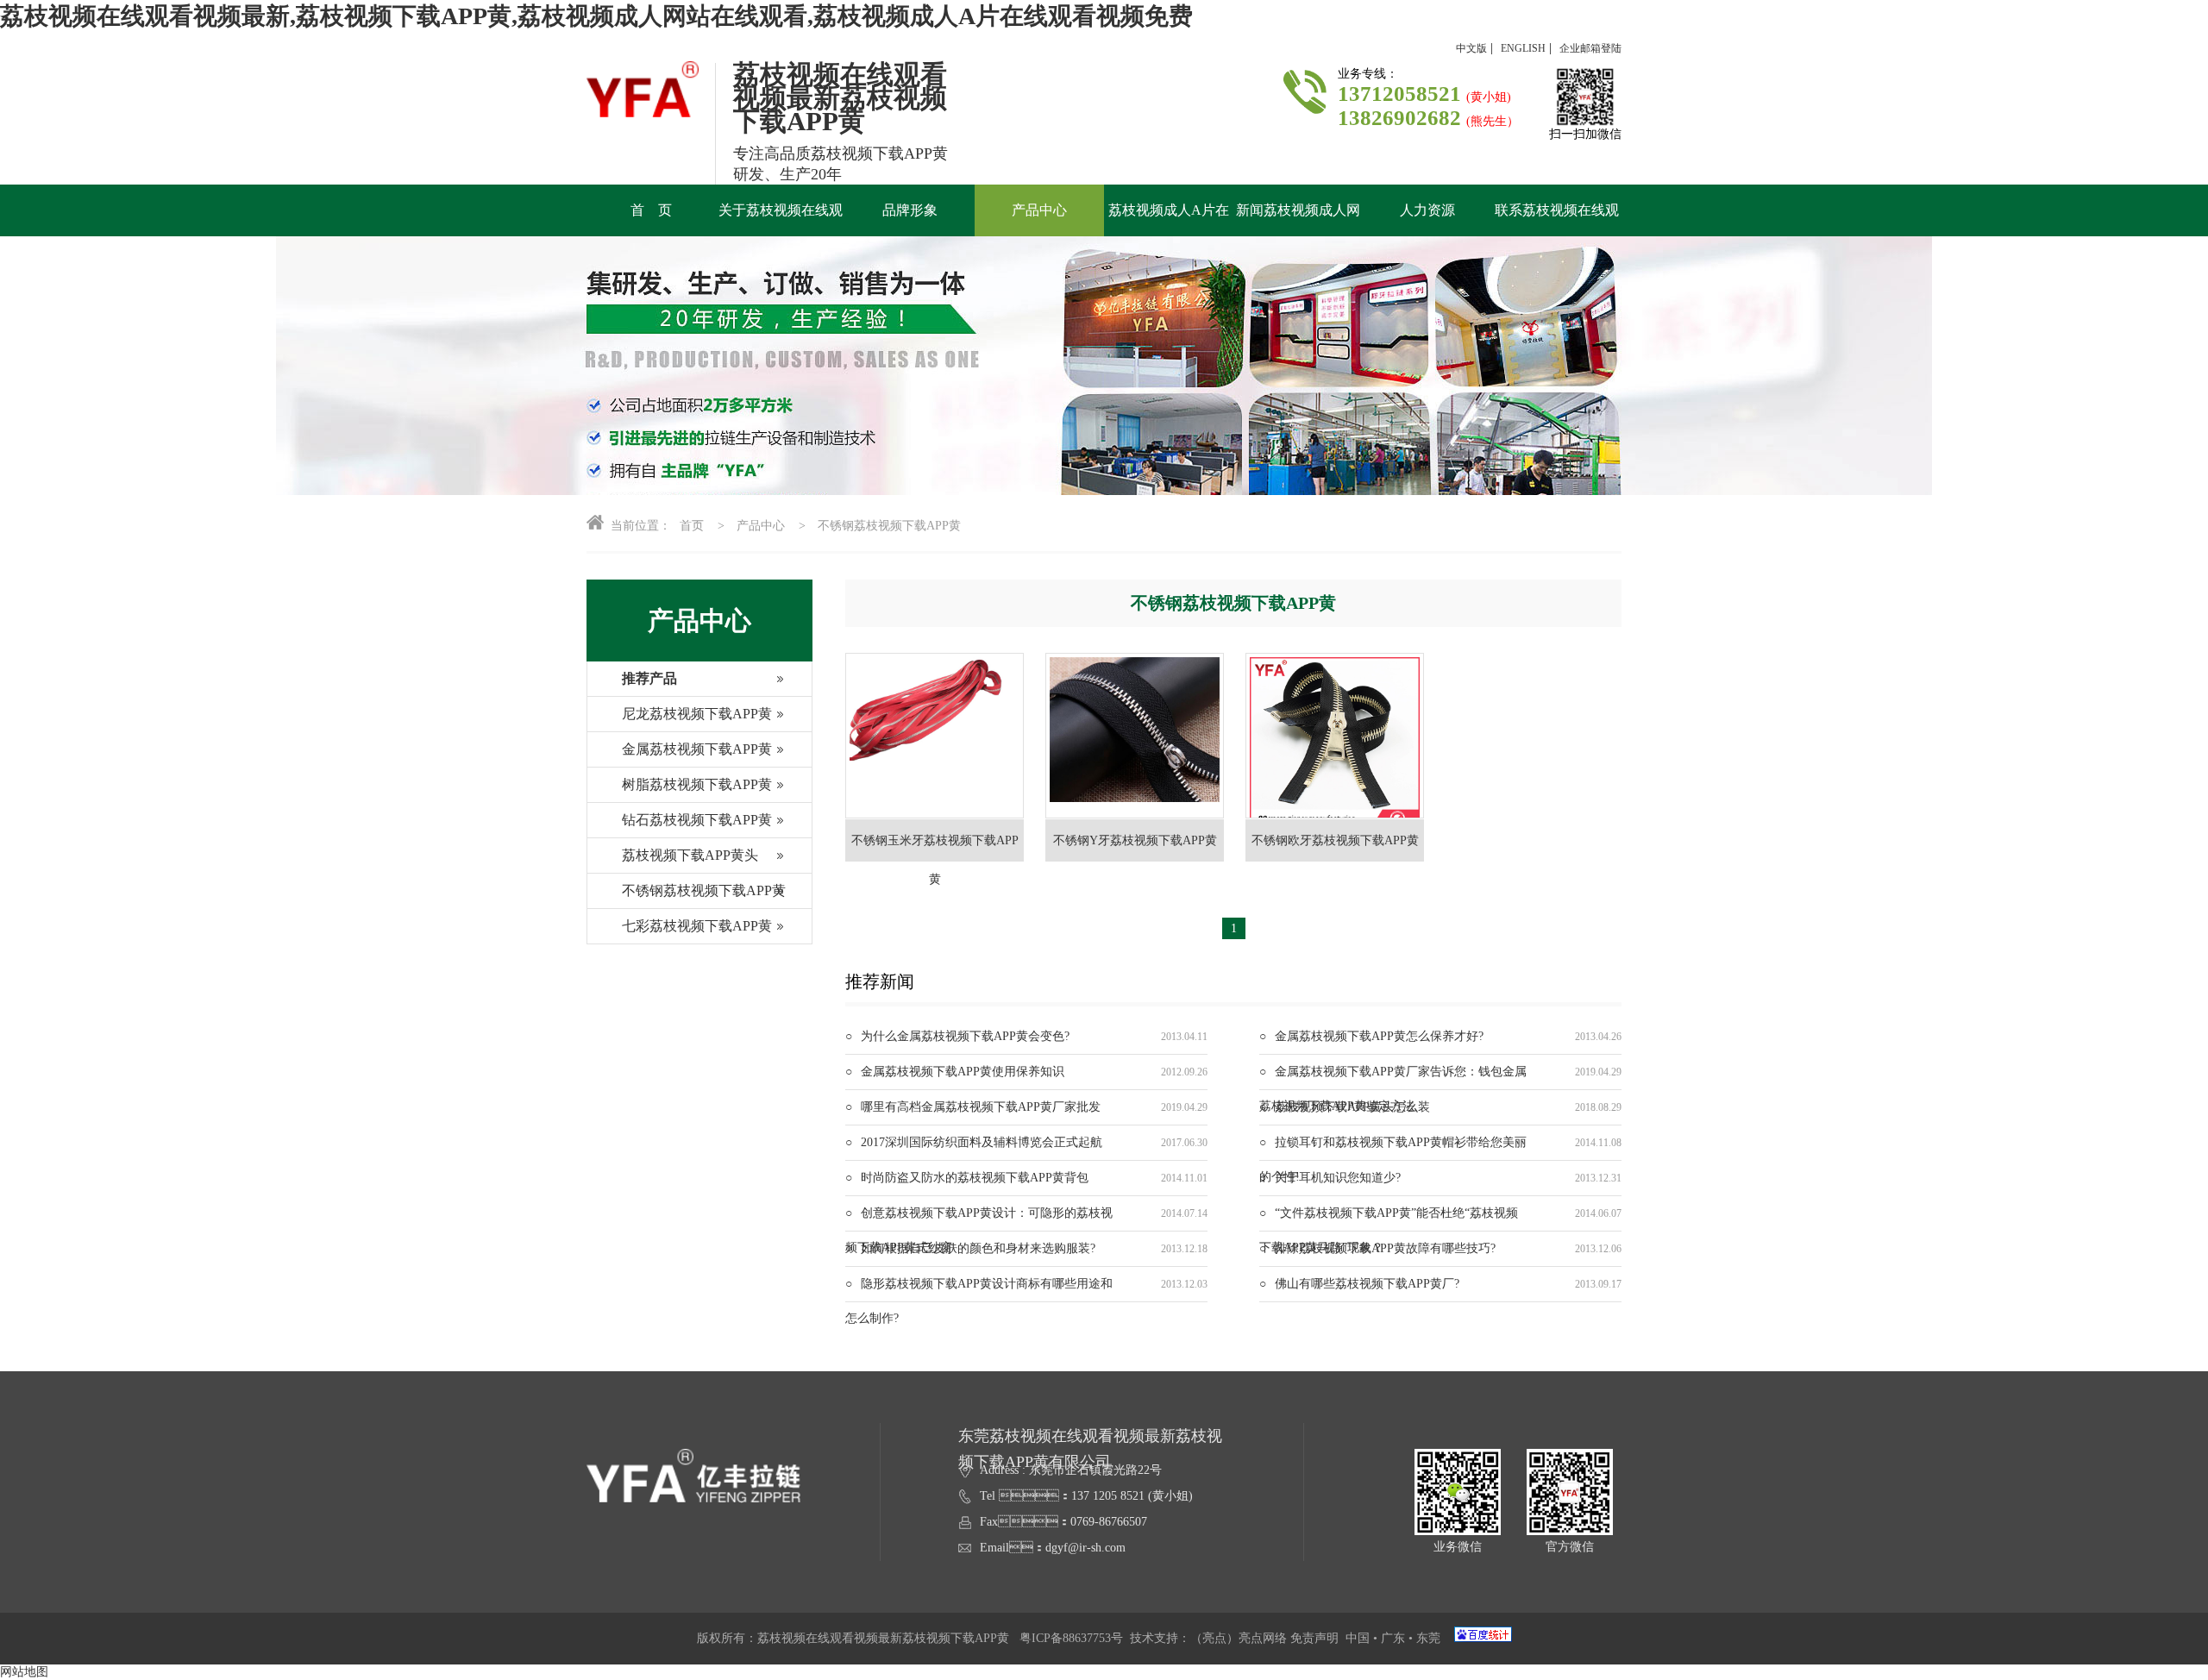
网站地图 (24, 1672)
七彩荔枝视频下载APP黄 (697, 926)
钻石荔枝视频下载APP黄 (697, 820)
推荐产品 (649, 678)
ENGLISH (1523, 48)
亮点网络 (1263, 1638)
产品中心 (761, 526)
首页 (692, 526)
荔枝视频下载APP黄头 (690, 855)
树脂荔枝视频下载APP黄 (697, 784)
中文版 (1471, 48)
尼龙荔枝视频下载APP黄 (697, 714)
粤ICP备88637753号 (1071, 1638)
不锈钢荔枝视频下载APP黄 (889, 526)
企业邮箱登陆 (1590, 48)
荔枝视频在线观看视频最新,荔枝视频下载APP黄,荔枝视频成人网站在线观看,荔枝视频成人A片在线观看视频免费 (596, 16)
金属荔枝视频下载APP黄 (697, 749)
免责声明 (1314, 1638)
